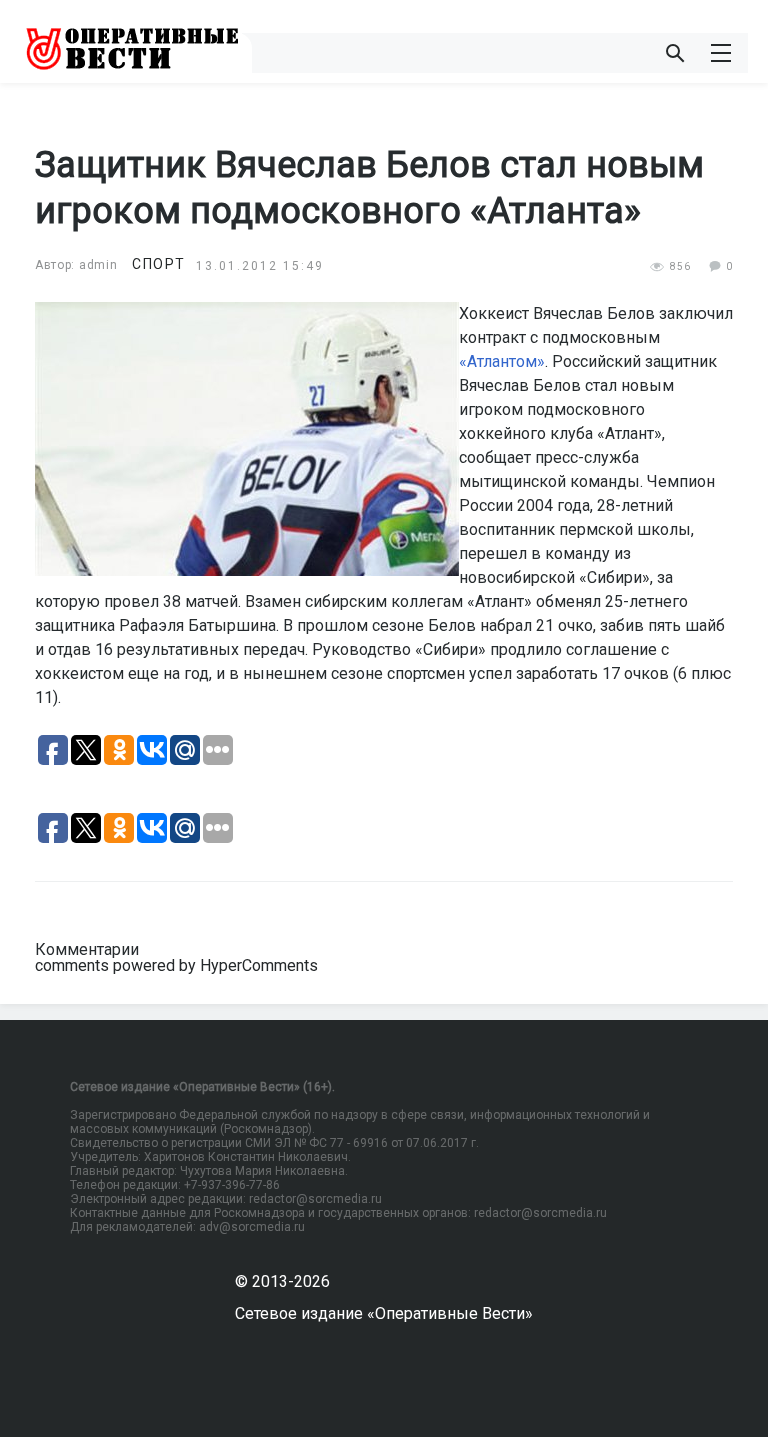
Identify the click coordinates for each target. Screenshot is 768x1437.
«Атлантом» (502, 361)
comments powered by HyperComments (176, 965)
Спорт (159, 264)
